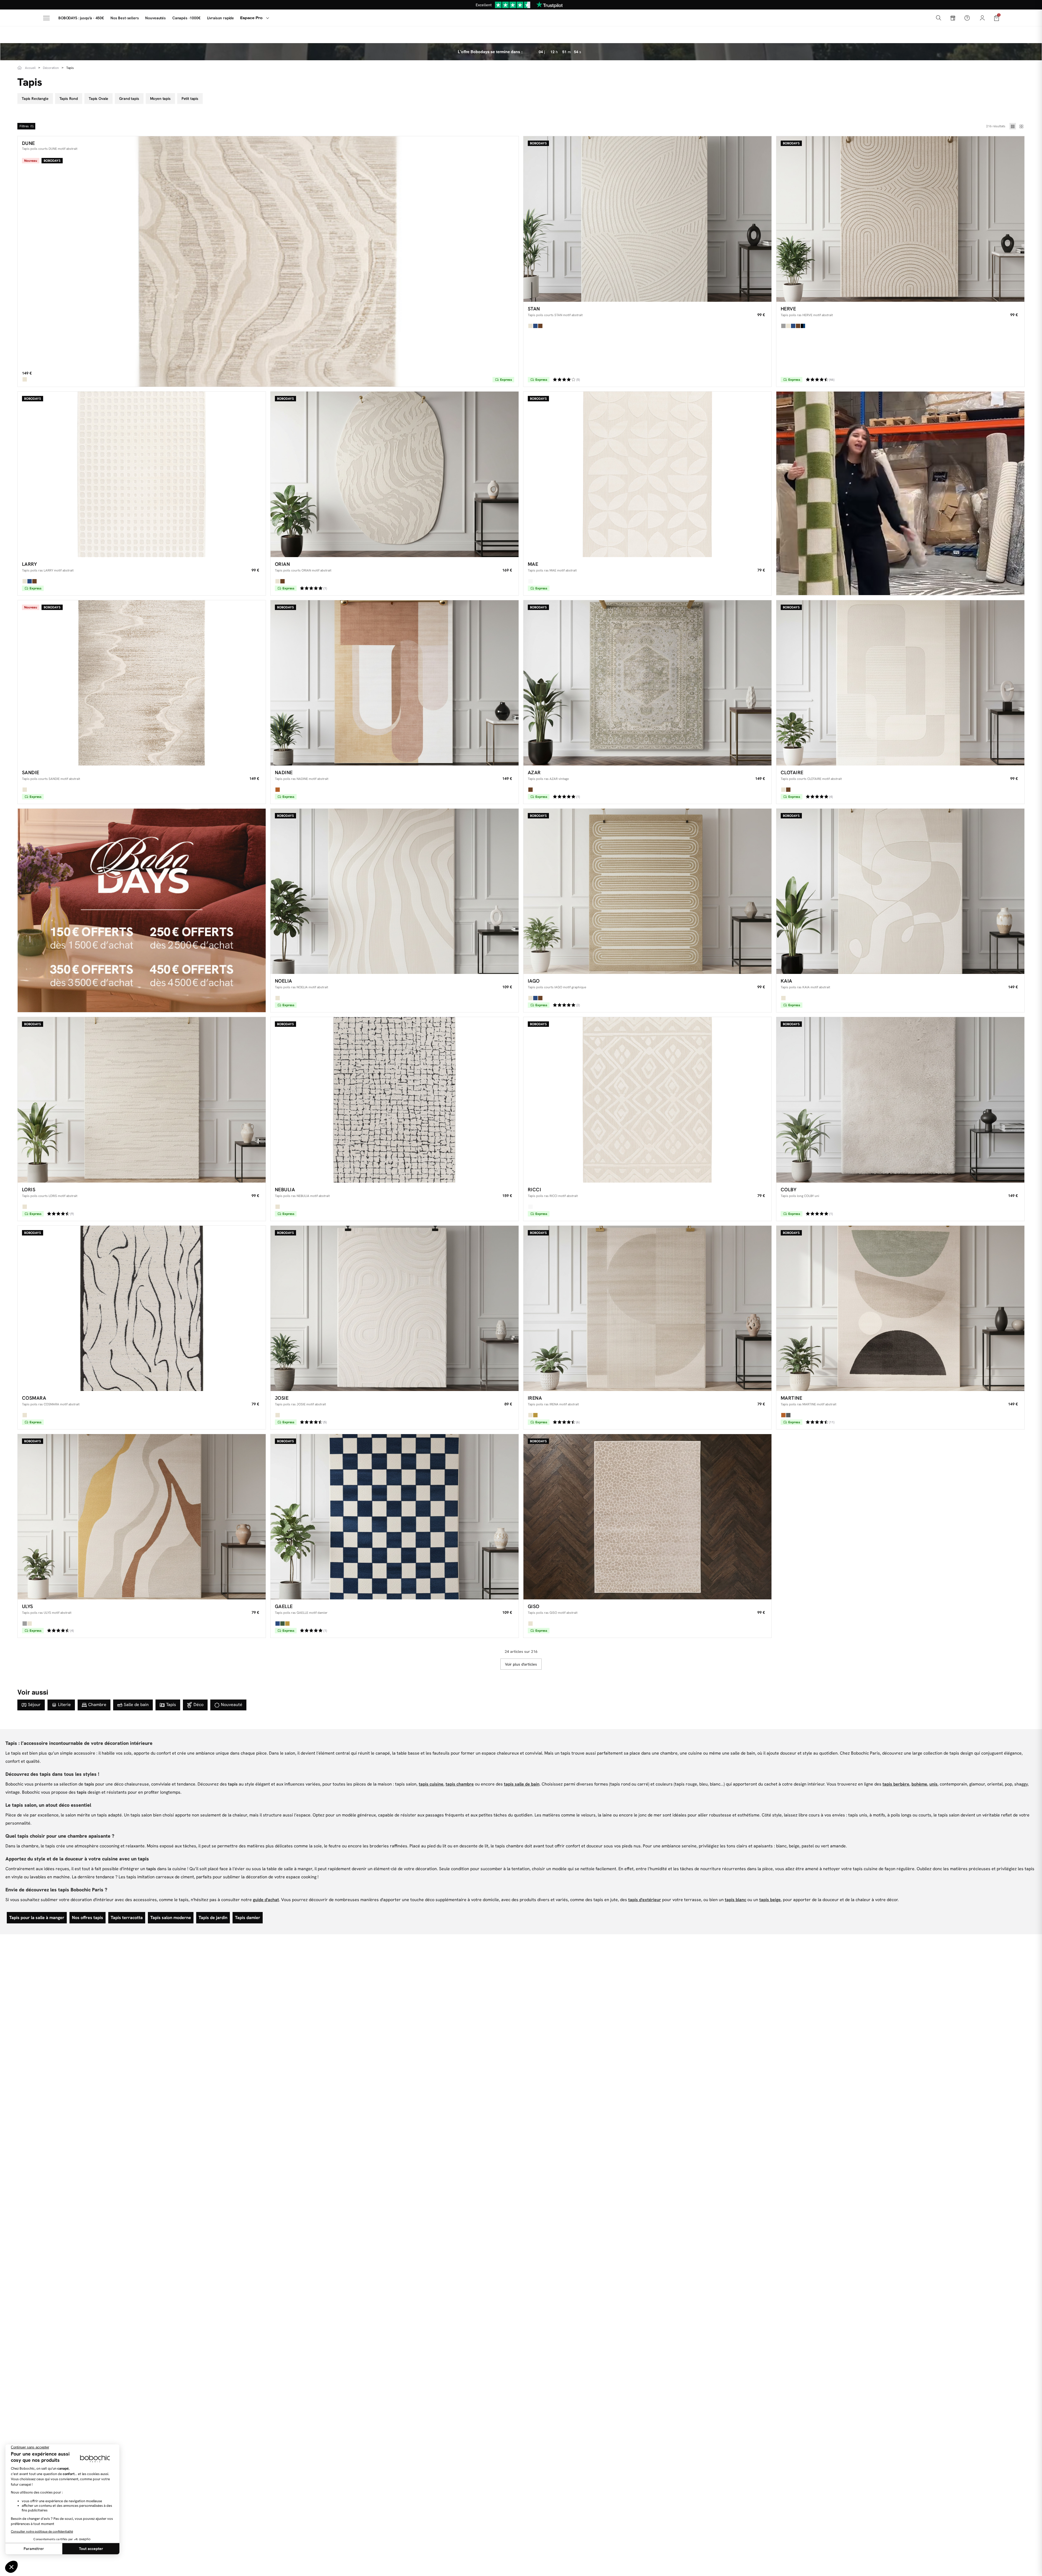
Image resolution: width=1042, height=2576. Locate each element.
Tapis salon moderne (171, 1918)
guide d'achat (266, 1900)
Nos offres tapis (88, 1918)
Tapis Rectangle (35, 99)
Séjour (34, 1705)
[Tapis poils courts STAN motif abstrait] (647, 219)
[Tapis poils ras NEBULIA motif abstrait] (395, 1100)
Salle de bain (136, 1705)
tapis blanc (736, 1900)
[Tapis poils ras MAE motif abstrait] (647, 474)
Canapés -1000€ (186, 18)
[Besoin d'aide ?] (967, 18)
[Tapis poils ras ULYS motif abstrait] (142, 1517)
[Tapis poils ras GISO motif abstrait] (647, 1517)
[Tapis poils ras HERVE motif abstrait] (900, 219)
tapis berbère (896, 1784)
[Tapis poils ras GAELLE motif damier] (395, 1517)
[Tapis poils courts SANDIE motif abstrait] (142, 683)
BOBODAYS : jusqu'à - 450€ (81, 18)
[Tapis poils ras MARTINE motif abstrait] (900, 1308)
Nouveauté (232, 1705)
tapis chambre (460, 1784)
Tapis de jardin (213, 1918)
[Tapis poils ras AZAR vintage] (647, 683)
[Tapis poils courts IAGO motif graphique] (647, 891)
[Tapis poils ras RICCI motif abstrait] (647, 1100)
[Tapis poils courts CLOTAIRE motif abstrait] (900, 683)
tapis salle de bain (522, 1784)
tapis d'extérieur (645, 1900)
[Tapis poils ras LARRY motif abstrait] (142, 474)
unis (933, 1784)
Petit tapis (190, 99)
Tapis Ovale (99, 99)
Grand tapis (129, 99)
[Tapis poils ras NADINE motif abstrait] (395, 683)
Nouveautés (155, 18)
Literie (64, 1705)
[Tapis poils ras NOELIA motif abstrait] (395, 891)
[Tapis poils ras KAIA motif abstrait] (900, 891)
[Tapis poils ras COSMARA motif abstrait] (142, 1308)
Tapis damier (248, 1918)
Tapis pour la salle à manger (37, 1918)
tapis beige (770, 1900)
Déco (198, 1705)
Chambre (97, 1705)
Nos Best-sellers (125, 18)
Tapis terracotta (127, 1918)
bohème (919, 1784)
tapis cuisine (431, 1784)
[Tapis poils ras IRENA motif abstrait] (647, 1308)
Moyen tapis (160, 99)
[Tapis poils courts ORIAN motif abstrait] (395, 474)
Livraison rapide (220, 18)
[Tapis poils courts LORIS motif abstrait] (142, 1100)
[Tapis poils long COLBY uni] (900, 1100)
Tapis (171, 1705)
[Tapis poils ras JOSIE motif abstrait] (395, 1308)
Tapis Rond (69, 99)
